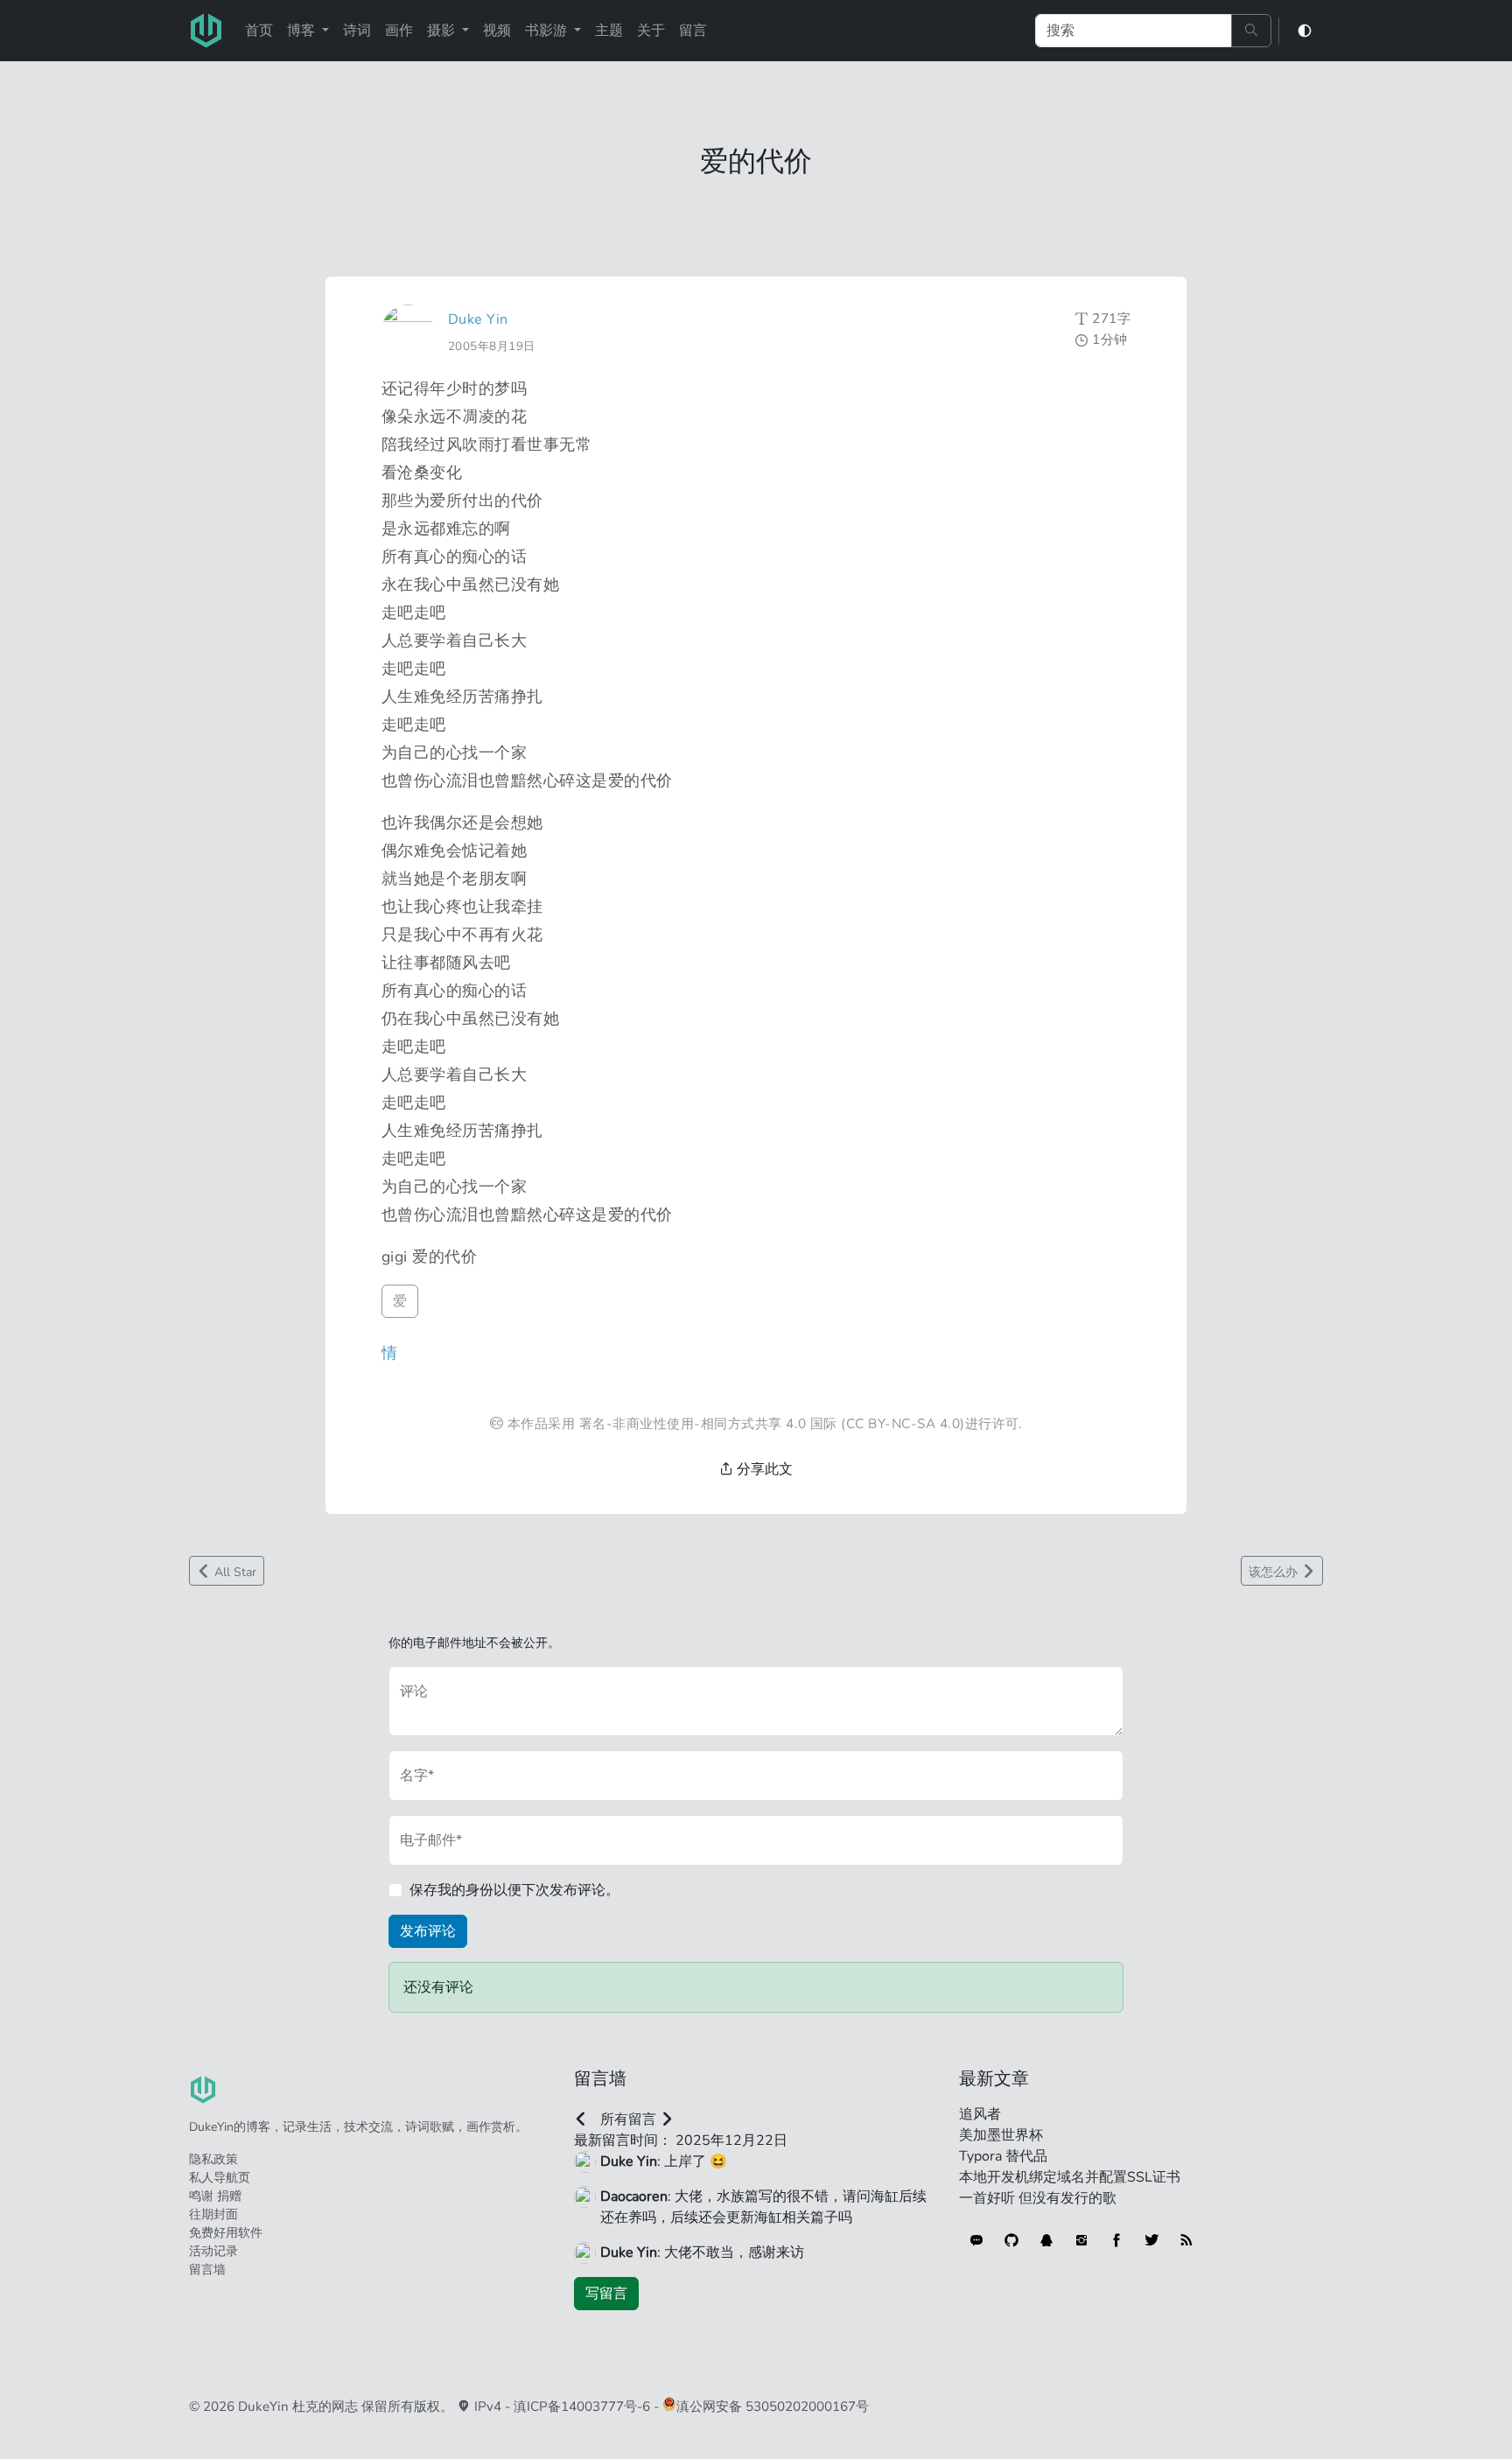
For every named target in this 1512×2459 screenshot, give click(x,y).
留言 (693, 31)
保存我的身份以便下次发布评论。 (514, 1890)
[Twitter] (1151, 2240)
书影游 (548, 31)
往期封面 (213, 2214)
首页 (259, 31)
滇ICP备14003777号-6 (582, 2406)
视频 (497, 31)
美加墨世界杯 (1001, 2135)
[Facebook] (1116, 2240)
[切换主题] (1305, 31)
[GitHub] (1011, 2240)
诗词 (357, 31)
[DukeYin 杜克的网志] (206, 31)
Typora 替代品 (1003, 2156)
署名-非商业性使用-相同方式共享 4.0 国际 (708, 1423)
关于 (651, 31)
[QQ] (1046, 2240)
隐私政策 (213, 2159)
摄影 (443, 31)
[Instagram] (1081, 2240)
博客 (303, 31)
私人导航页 (220, 2178)
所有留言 (628, 2119)
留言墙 (207, 2270)
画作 (399, 31)
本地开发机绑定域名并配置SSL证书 (1070, 2177)
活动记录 (213, 2251)
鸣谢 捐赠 (215, 2196)
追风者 (980, 2114)
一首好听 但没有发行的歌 (1038, 2198)
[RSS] (1186, 2240)
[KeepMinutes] (976, 2240)
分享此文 (763, 1469)
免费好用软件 (226, 2233)
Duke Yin (478, 319)
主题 (609, 31)
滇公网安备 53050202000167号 (773, 2406)
